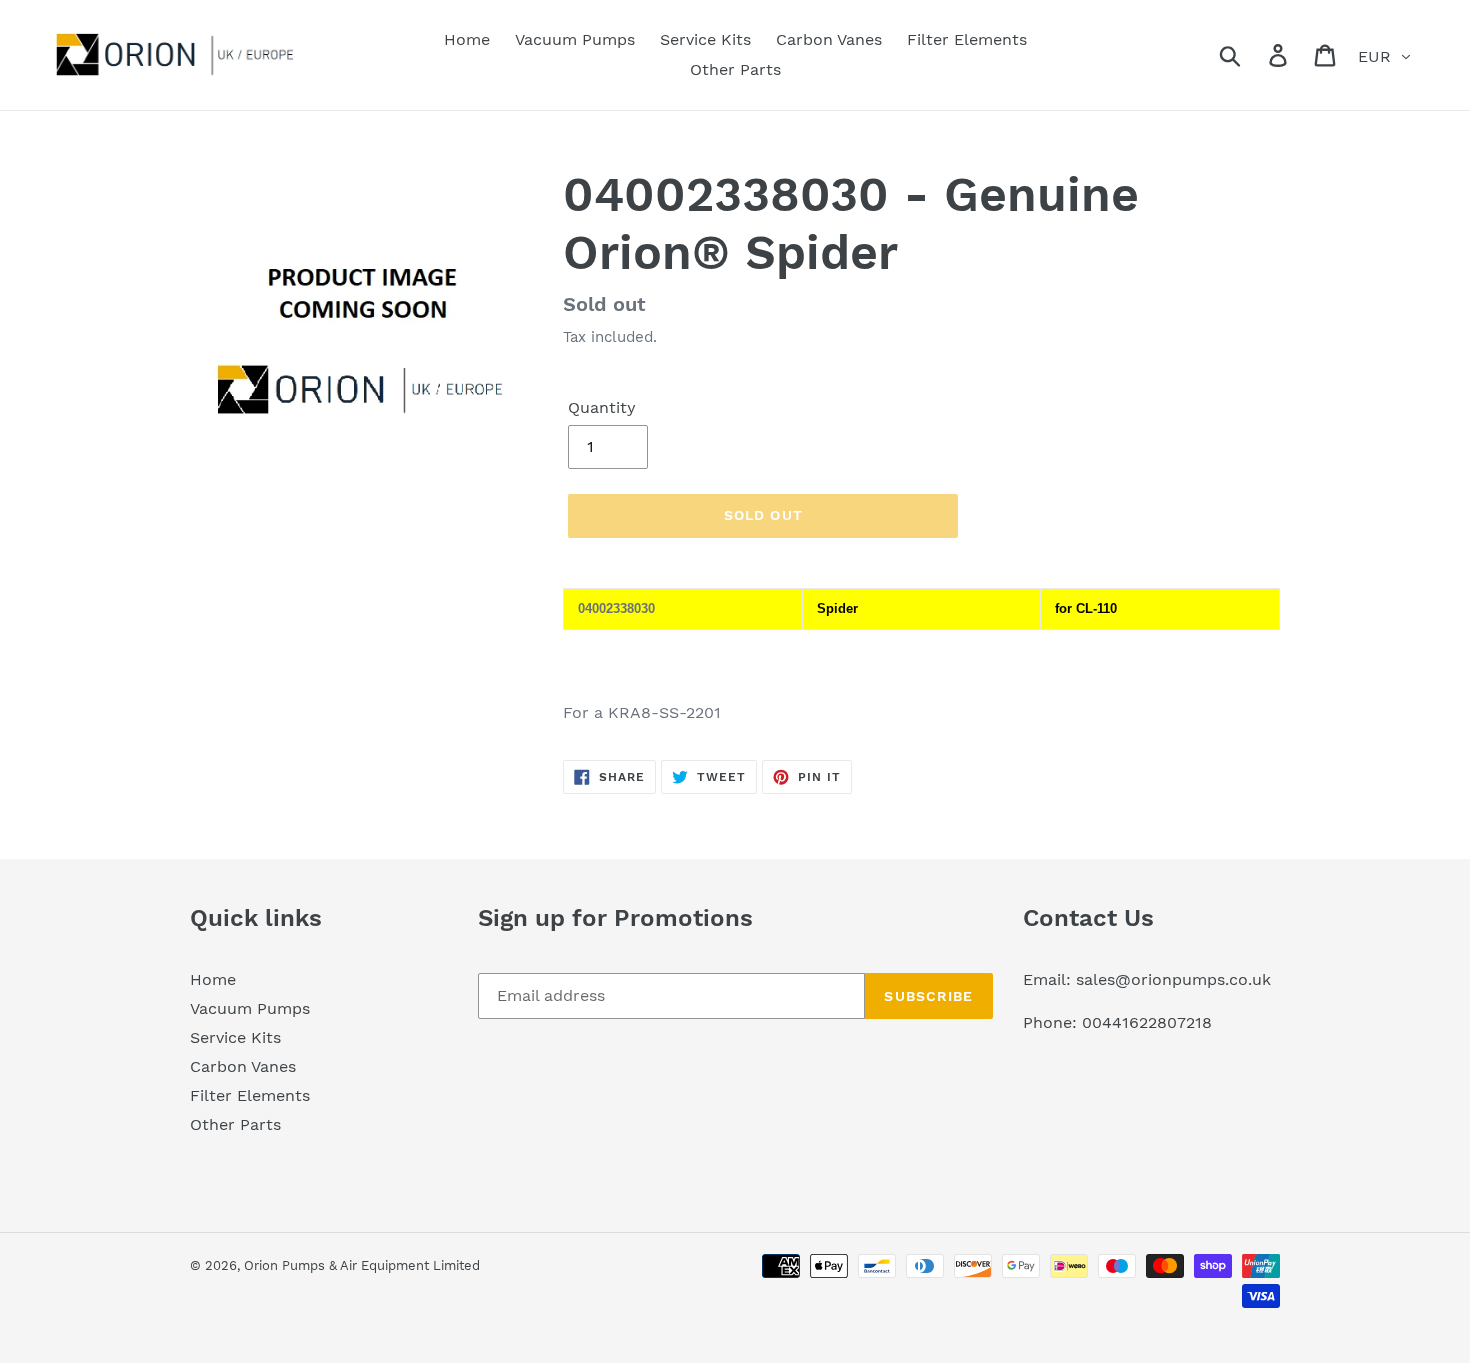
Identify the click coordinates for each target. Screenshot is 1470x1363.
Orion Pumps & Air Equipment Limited (362, 1265)
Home (213, 979)
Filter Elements (250, 1095)
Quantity (602, 407)
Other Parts (235, 1124)
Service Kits (235, 1037)
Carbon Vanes (243, 1066)
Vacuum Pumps (250, 1008)
